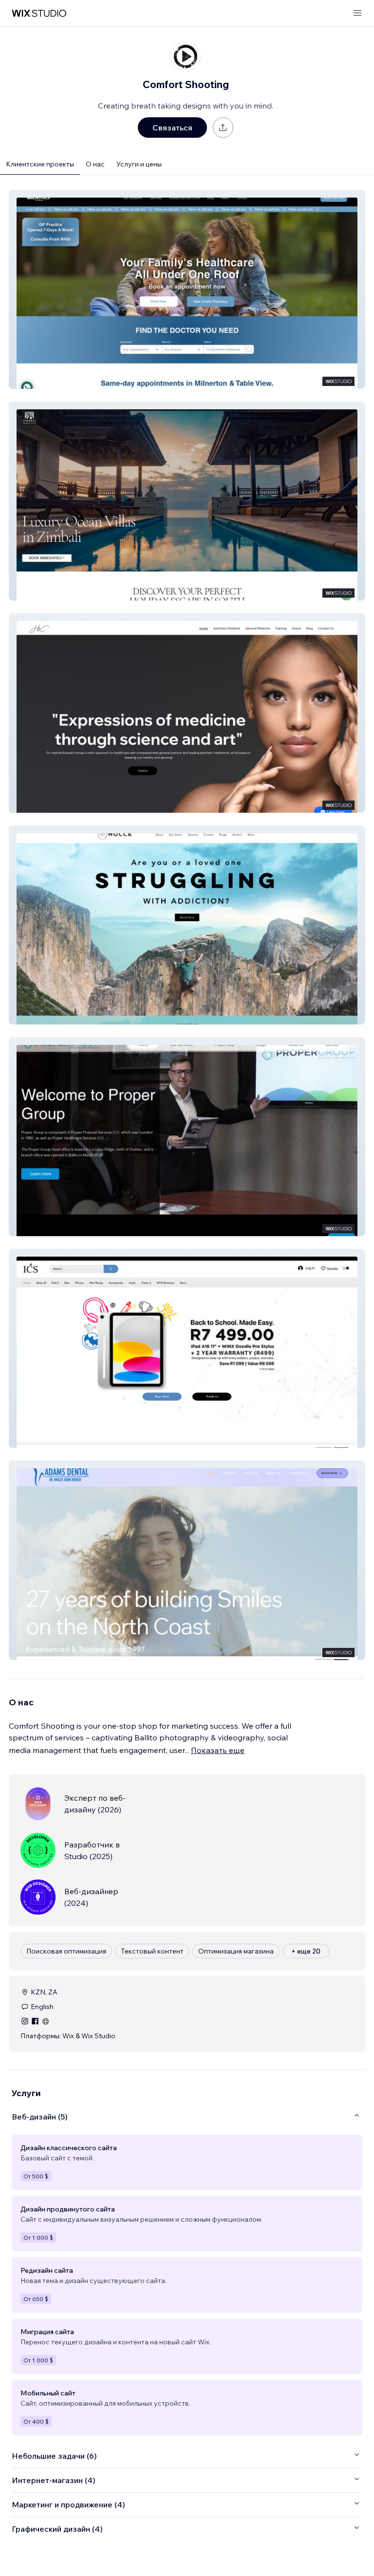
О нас (95, 164)
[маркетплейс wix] (39, 13)
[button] (187, 289)
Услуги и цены (139, 164)
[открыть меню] (357, 13)
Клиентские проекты (40, 164)
